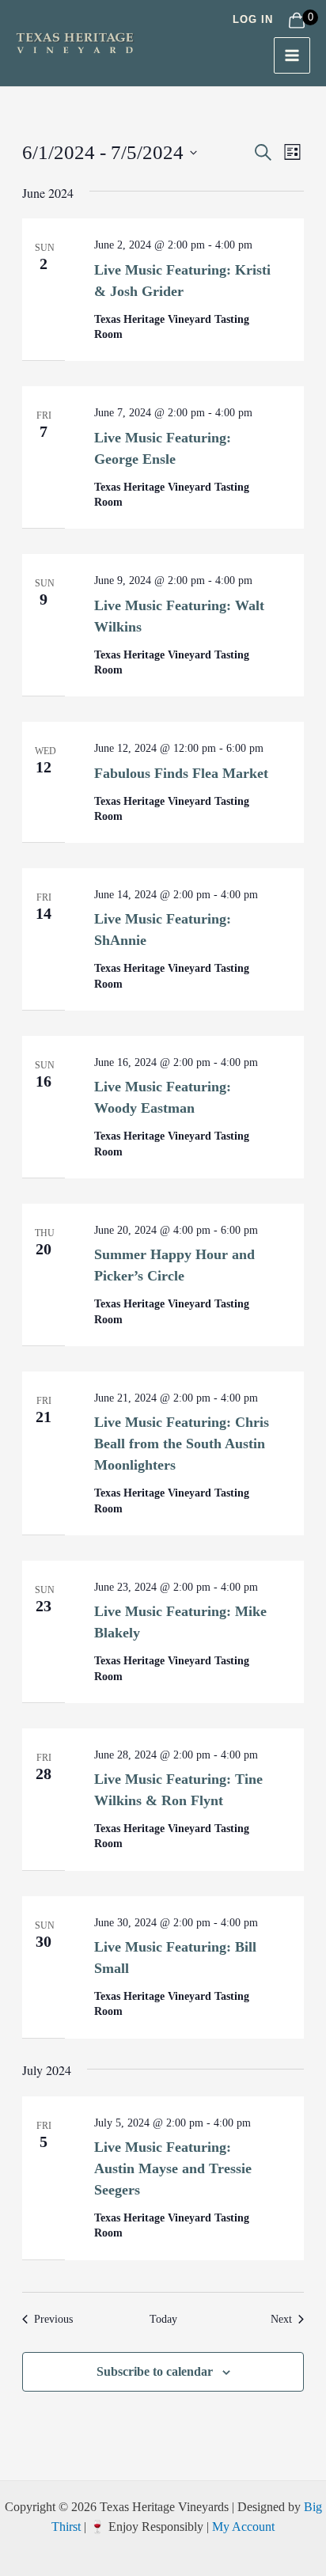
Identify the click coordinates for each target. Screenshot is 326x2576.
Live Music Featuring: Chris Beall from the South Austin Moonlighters (182, 1444)
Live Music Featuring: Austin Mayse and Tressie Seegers (173, 2168)
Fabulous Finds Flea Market (181, 773)
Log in (253, 19)
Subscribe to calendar (155, 2371)
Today (163, 2319)
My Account (243, 2527)
